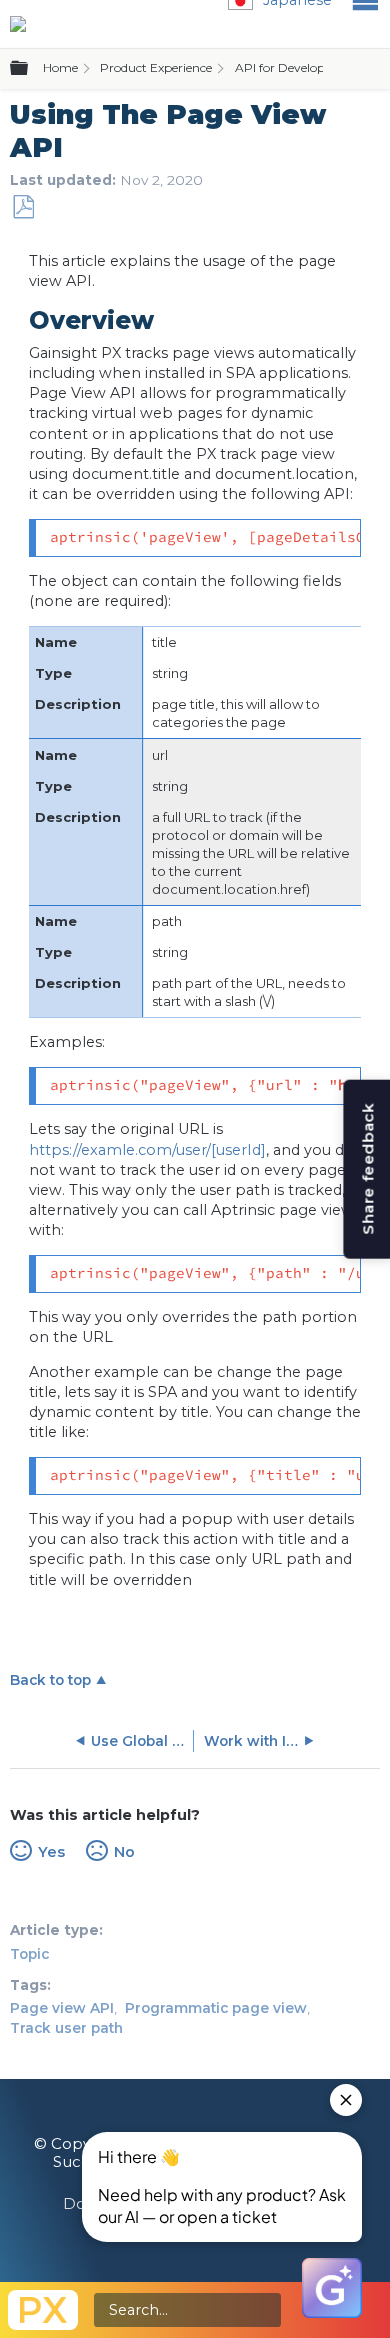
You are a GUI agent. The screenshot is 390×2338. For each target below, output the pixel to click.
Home (60, 67)
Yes (51, 1852)
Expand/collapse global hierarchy (31, 69)
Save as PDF (23, 207)
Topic (29, 1954)
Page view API (62, 2008)
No (124, 1852)
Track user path (66, 2028)
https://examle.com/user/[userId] (147, 1150)
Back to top (50, 1680)
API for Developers (288, 67)
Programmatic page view (216, 2008)
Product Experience (156, 67)
